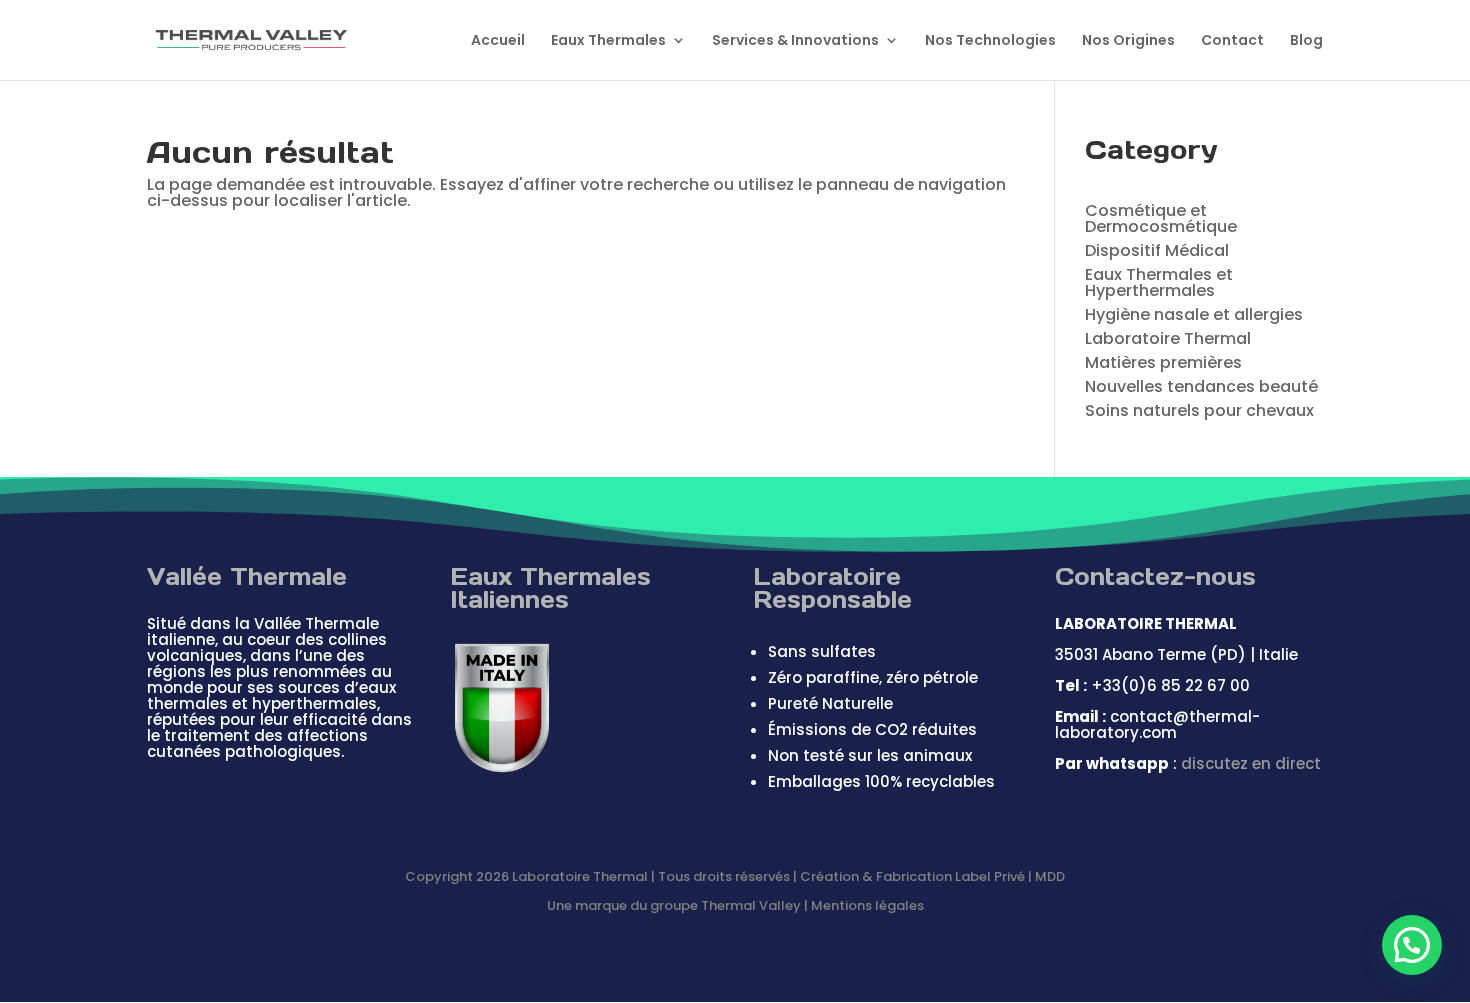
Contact (1232, 41)
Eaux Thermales (608, 41)
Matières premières (1163, 362)
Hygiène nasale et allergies (1194, 314)
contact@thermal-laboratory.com (1157, 724)
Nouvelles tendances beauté (1201, 386)
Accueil (498, 41)
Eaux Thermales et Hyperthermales (1159, 282)
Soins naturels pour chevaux (1199, 410)
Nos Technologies (990, 41)
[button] (1412, 945)
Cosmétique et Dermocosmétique (1161, 218)
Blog (1306, 41)
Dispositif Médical (1157, 250)
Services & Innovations (795, 41)
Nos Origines (1128, 41)
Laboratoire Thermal (1168, 338)
